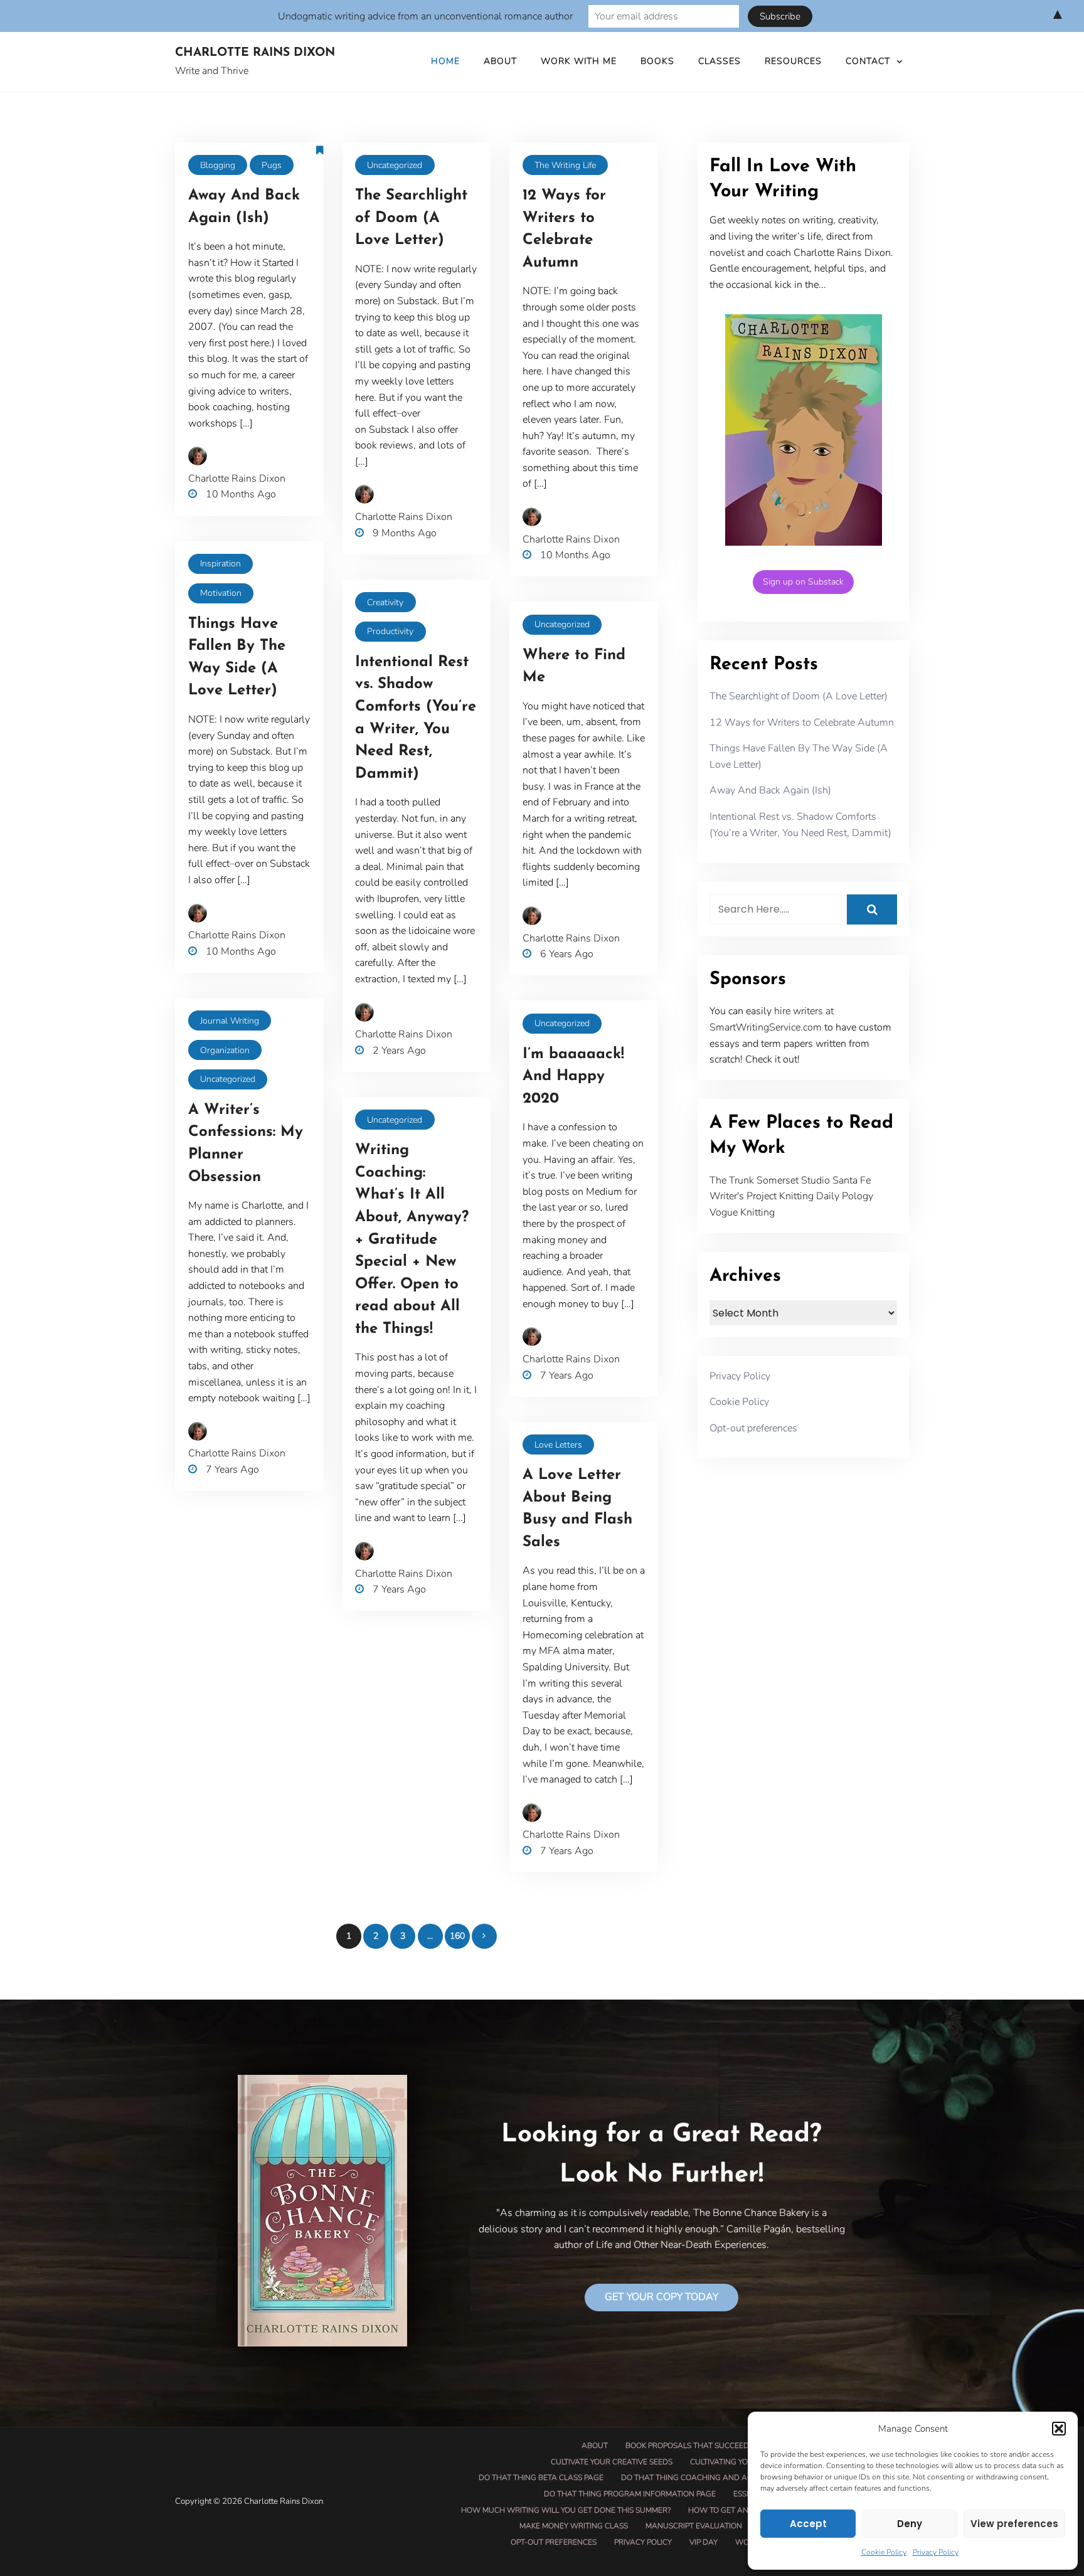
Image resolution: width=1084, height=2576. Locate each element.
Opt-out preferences (753, 1428)
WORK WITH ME (579, 61)
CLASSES (720, 61)
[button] (1059, 2429)
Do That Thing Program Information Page (630, 2494)
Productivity (390, 631)
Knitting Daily (809, 1196)
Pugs (272, 165)
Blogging (218, 165)
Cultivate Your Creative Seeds (612, 2462)
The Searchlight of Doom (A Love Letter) (411, 218)
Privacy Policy (936, 2552)
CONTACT (868, 61)
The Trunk (732, 1180)
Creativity (385, 602)
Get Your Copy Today (662, 2297)
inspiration (221, 564)
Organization (225, 1050)
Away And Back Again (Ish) (770, 790)
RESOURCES (793, 61)
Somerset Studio (793, 1180)
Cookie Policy (884, 2552)
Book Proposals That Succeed (687, 2446)
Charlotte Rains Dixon (255, 53)
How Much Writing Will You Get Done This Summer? (566, 2510)
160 (457, 1936)
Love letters (558, 1445)
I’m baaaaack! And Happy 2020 (573, 1077)
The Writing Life (565, 165)
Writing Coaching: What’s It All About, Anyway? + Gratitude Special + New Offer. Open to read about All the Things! (412, 1240)
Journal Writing (230, 1021)
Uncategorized (395, 165)
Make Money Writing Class (574, 2526)
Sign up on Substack (803, 582)
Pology (858, 1196)
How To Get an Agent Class (745, 2510)
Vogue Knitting (742, 1212)
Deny (910, 2524)
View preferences (1014, 2524)
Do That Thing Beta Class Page (541, 2478)
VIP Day (704, 2542)
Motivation (221, 593)
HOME (445, 61)
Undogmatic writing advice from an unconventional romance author (425, 16)
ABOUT (500, 61)
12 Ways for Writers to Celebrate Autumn (802, 723)
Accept (808, 2524)
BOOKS (657, 61)
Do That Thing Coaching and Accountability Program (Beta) (746, 2478)
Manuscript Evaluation (694, 2526)
